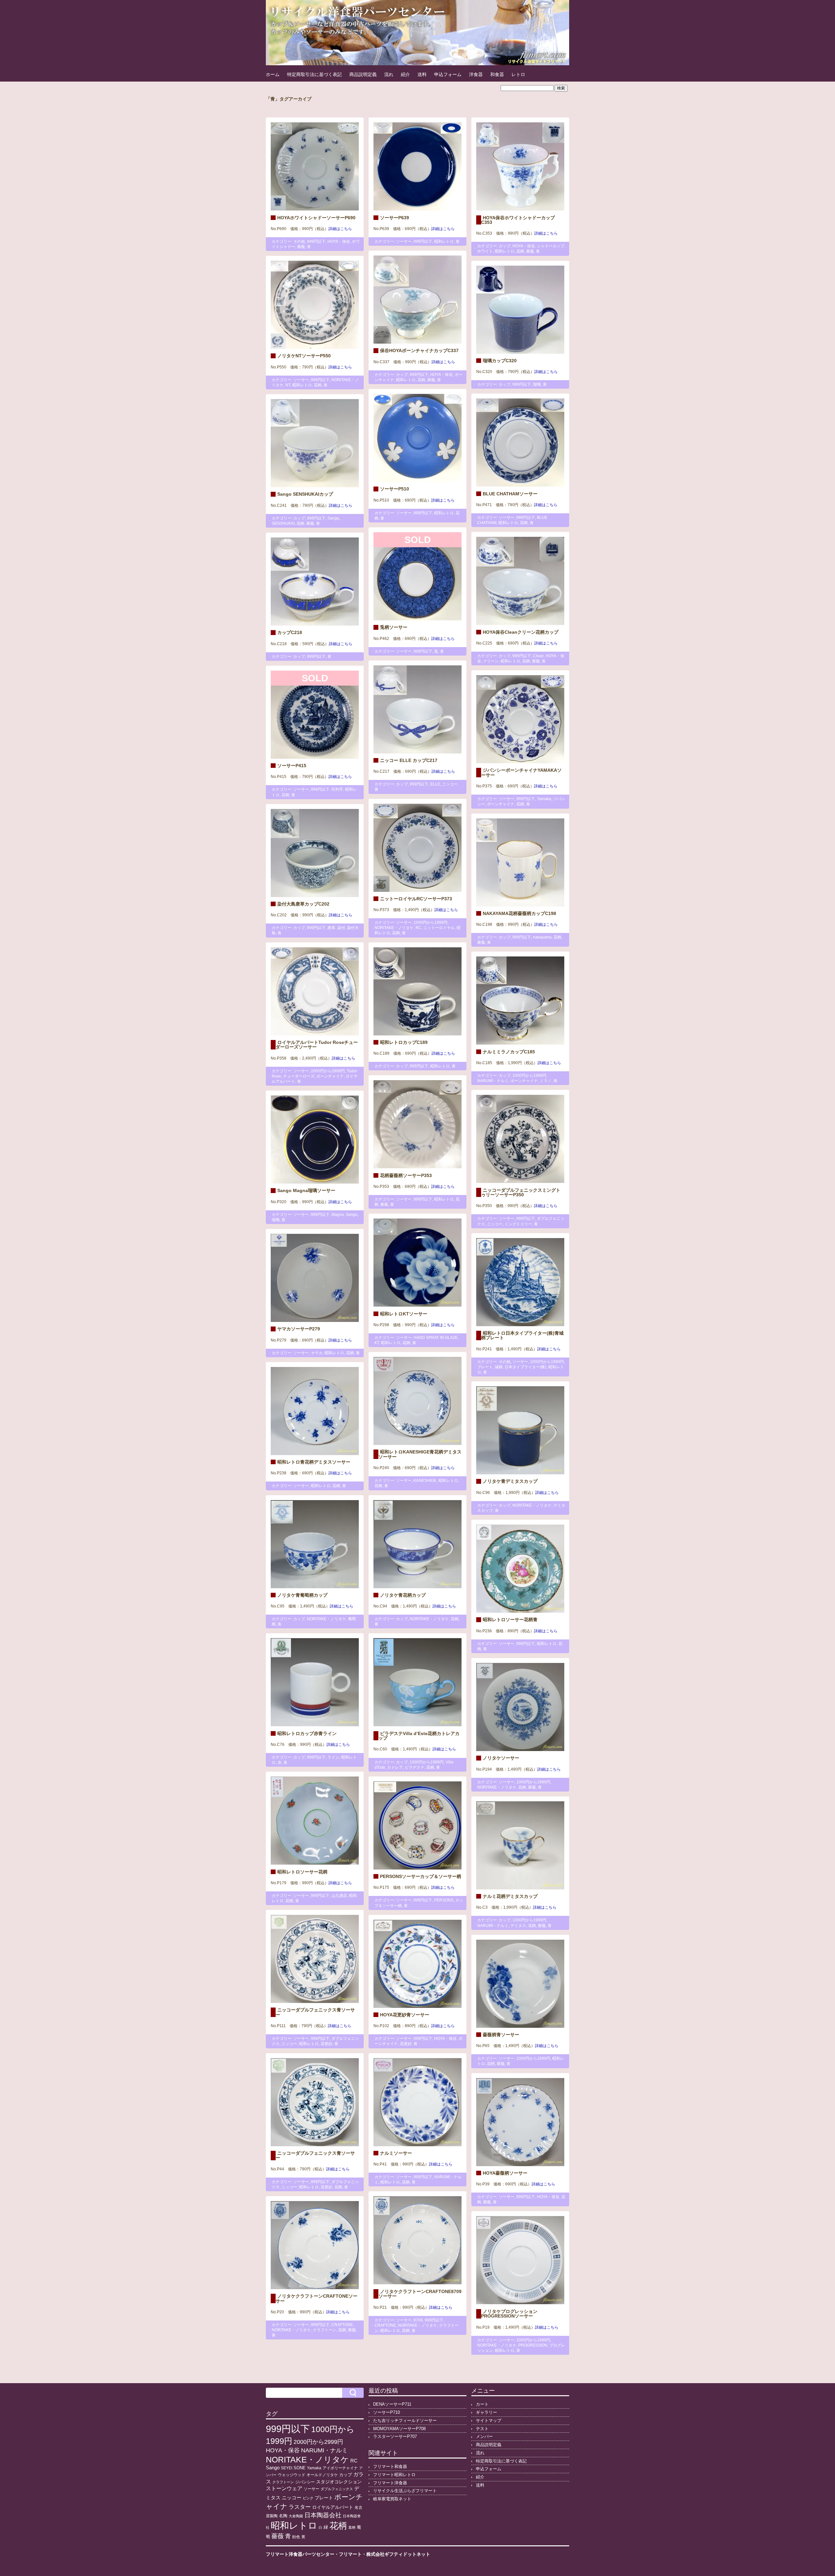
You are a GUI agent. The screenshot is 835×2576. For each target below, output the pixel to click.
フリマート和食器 (390, 2467)
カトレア (395, 1767)
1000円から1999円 (431, 923)
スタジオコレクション (339, 2482)
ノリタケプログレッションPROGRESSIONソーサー (509, 2314)
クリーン (491, 661)
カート (482, 2404)
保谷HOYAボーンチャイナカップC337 (419, 350)
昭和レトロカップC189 (404, 1042)
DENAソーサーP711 (392, 2404)
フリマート (350, 2554)
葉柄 (352, 2527)
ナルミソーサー (396, 2153)
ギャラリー (486, 2412)
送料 (422, 74)
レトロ (518, 74)
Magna (338, 1215)
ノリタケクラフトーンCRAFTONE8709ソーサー (420, 2294)
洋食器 (476, 74)
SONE (300, 2468)
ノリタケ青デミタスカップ (510, 1481)
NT (288, 385)
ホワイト (485, 251)
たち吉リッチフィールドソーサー (405, 2421)
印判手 (337, 789)
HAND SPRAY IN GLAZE (436, 1338)
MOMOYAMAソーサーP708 (399, 2429)
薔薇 (301, 247)
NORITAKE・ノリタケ (394, 928)
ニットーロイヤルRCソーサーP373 (416, 899)
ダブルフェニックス (337, 2489)
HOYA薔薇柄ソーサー (505, 2173)
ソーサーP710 (387, 2412)
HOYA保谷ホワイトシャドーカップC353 (518, 220)
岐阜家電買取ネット (392, 2499)
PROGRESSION (533, 2345)
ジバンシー (305, 2482)
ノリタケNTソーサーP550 (304, 356)
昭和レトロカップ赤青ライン (307, 1733)
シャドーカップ (551, 246)
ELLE (435, 784)
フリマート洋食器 (390, 2483)
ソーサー (404, 241)
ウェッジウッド (292, 2475)
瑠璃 (537, 384)
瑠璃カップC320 (500, 361)
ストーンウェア (284, 2488)
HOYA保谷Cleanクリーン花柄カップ (521, 632)
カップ (505, 246)
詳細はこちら (340, 229)
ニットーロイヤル (439, 928)
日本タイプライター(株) (525, 1367)
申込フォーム (448, 74)
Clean (538, 656)
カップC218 (290, 632)
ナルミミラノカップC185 (509, 1052)
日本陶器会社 (323, 2515)
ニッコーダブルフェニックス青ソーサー (315, 2012)
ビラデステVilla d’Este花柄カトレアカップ (419, 1736)
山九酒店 (339, 1896)
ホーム (273, 74)
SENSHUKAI (283, 523)
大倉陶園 (296, 2516)
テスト (482, 2429)
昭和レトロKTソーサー (404, 1314)
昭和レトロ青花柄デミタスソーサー (314, 1462)
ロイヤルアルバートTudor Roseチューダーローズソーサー (317, 1045)
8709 (418, 2320)
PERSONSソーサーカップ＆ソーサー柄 (421, 1876)
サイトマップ (489, 2421)
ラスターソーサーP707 (395, 2436)
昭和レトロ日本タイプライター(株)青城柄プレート (522, 1335)
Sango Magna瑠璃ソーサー (306, 1190)
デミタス (518, 1926)
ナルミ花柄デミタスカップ (510, 1896)
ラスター (300, 2507)
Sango (333, 518)
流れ (389, 74)
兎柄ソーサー (394, 627)
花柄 (520, 251)
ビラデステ (415, 1767)
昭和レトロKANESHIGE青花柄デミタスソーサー (420, 1454)
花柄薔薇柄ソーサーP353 (406, 1175)
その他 (299, 241)
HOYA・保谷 (339, 241)
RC (418, 928)
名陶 (283, 2516)
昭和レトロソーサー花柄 (302, 1872)
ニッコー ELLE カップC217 (409, 760)
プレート (485, 1367)
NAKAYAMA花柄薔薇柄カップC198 (519, 913)
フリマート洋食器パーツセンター (300, 2554)
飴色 (296, 2537)
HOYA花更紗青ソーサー (405, 2015)
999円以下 (316, 241)
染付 (341, 928)
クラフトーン (325, 2330)
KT (377, 1343)
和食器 (497, 74)
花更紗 (326, 2044)
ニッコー (450, 784)
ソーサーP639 (395, 218)
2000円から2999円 (328, 1071)
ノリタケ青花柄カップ (403, 1595)
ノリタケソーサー (501, 1758)
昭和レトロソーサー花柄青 (510, 1620)
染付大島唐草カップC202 (303, 904)
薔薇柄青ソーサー (501, 2035)
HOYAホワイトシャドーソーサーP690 (316, 218)
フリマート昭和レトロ (394, 2475)
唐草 (331, 928)
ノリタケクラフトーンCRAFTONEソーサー (317, 2298)
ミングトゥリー (518, 1224)
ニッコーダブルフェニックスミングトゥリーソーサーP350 (521, 1192)
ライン (333, 1757)
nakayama (542, 937)
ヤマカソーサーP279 (299, 1329)
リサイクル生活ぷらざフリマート (405, 2491)
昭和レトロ (444, 241)
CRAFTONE (385, 2325)
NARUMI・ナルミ (493, 1081)
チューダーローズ (299, 1076)
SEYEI (287, 2468)
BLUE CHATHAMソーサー (510, 494)
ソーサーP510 (395, 489)
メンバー (484, 2436)
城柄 (499, 1367)
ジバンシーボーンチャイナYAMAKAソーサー (521, 772)
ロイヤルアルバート (333, 2507)
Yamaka (544, 799)
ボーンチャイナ (501, 804)
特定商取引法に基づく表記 (314, 74)
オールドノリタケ (322, 2475)
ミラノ (546, 1081)
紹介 (405, 74)
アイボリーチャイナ (340, 2468)
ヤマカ (317, 1353)
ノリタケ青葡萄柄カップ (302, 1595)
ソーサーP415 (292, 766)
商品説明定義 (363, 74)
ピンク (308, 2498)
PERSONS (444, 1900)
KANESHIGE (425, 1481)
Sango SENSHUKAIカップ (305, 494)
